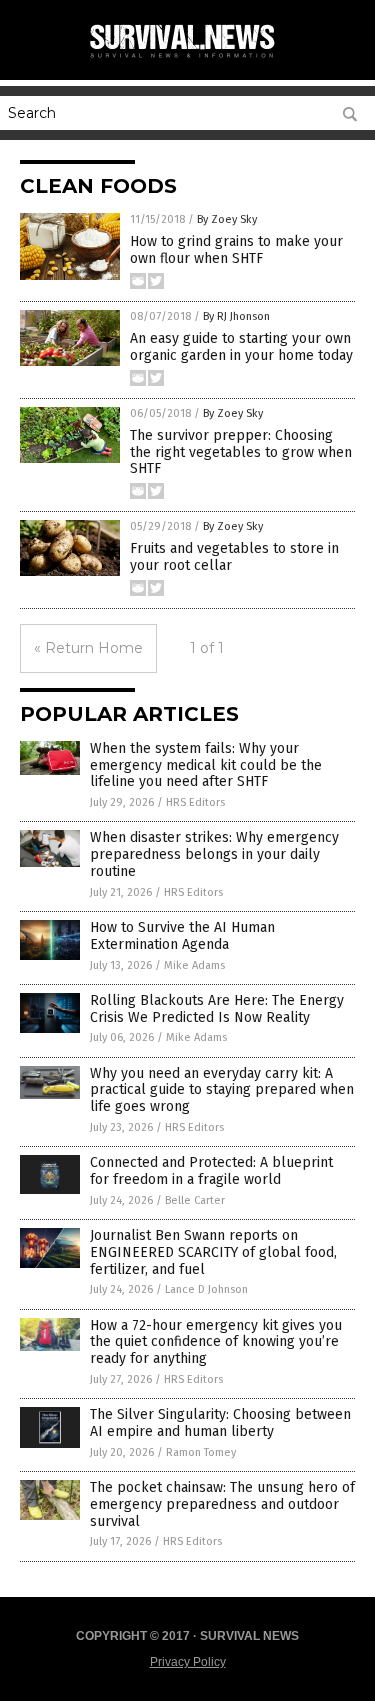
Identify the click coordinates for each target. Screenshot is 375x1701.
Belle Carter (195, 1200)
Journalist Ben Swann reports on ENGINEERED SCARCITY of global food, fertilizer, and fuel (213, 1252)
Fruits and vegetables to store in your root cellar (234, 557)
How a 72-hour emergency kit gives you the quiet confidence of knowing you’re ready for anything (216, 1342)
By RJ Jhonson (236, 316)
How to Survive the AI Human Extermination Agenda (182, 936)
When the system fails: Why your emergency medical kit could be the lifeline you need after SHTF (206, 765)
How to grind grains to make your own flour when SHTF (236, 250)
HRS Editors (195, 802)
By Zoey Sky (227, 219)
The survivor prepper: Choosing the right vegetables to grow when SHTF (241, 452)
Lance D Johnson (206, 1289)
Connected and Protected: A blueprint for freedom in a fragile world (211, 1171)
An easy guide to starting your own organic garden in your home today (241, 347)
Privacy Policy (188, 1662)
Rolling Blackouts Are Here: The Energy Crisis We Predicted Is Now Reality (217, 1009)
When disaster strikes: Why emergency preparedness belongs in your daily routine (214, 854)
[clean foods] (188, 59)
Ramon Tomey (201, 1452)
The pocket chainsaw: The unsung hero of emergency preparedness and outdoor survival (222, 1504)
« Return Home (88, 648)
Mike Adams (194, 965)
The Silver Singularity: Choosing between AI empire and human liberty (220, 1423)
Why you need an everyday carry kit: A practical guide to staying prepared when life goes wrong (222, 1090)
